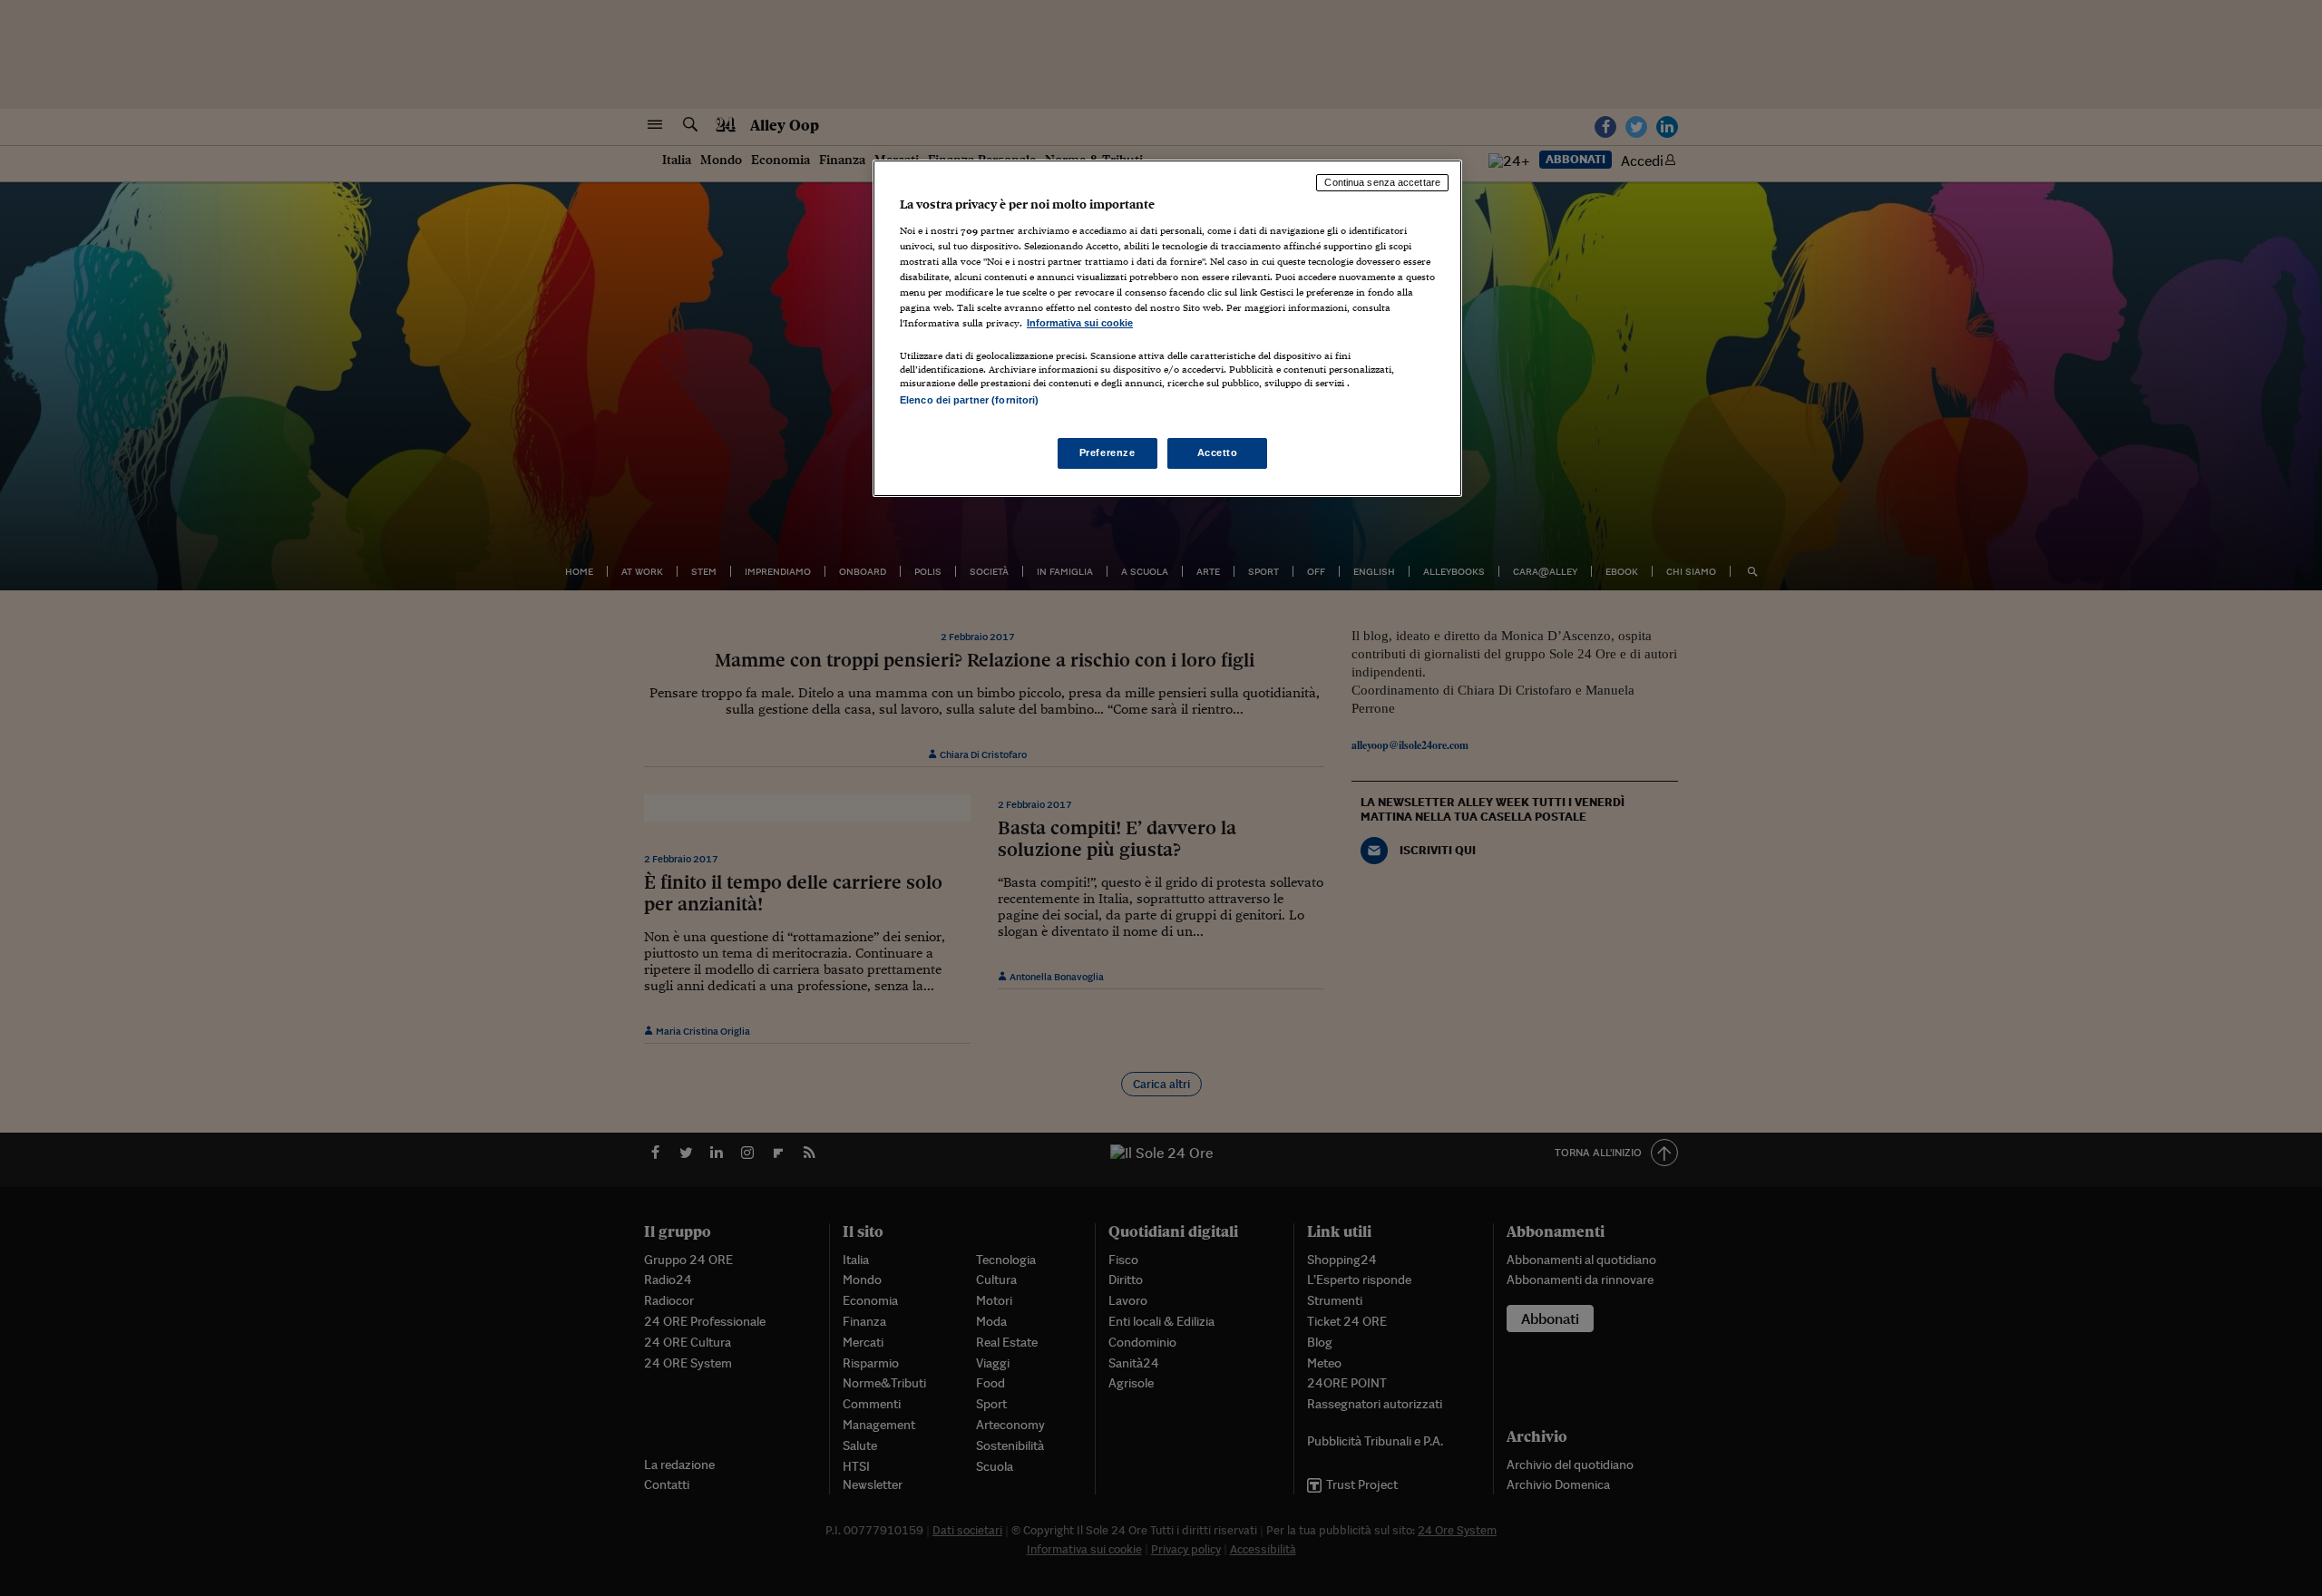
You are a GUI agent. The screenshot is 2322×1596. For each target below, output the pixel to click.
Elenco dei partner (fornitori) (969, 400)
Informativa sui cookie (1080, 323)
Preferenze (1107, 453)
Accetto (1218, 453)
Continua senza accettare (1382, 182)
